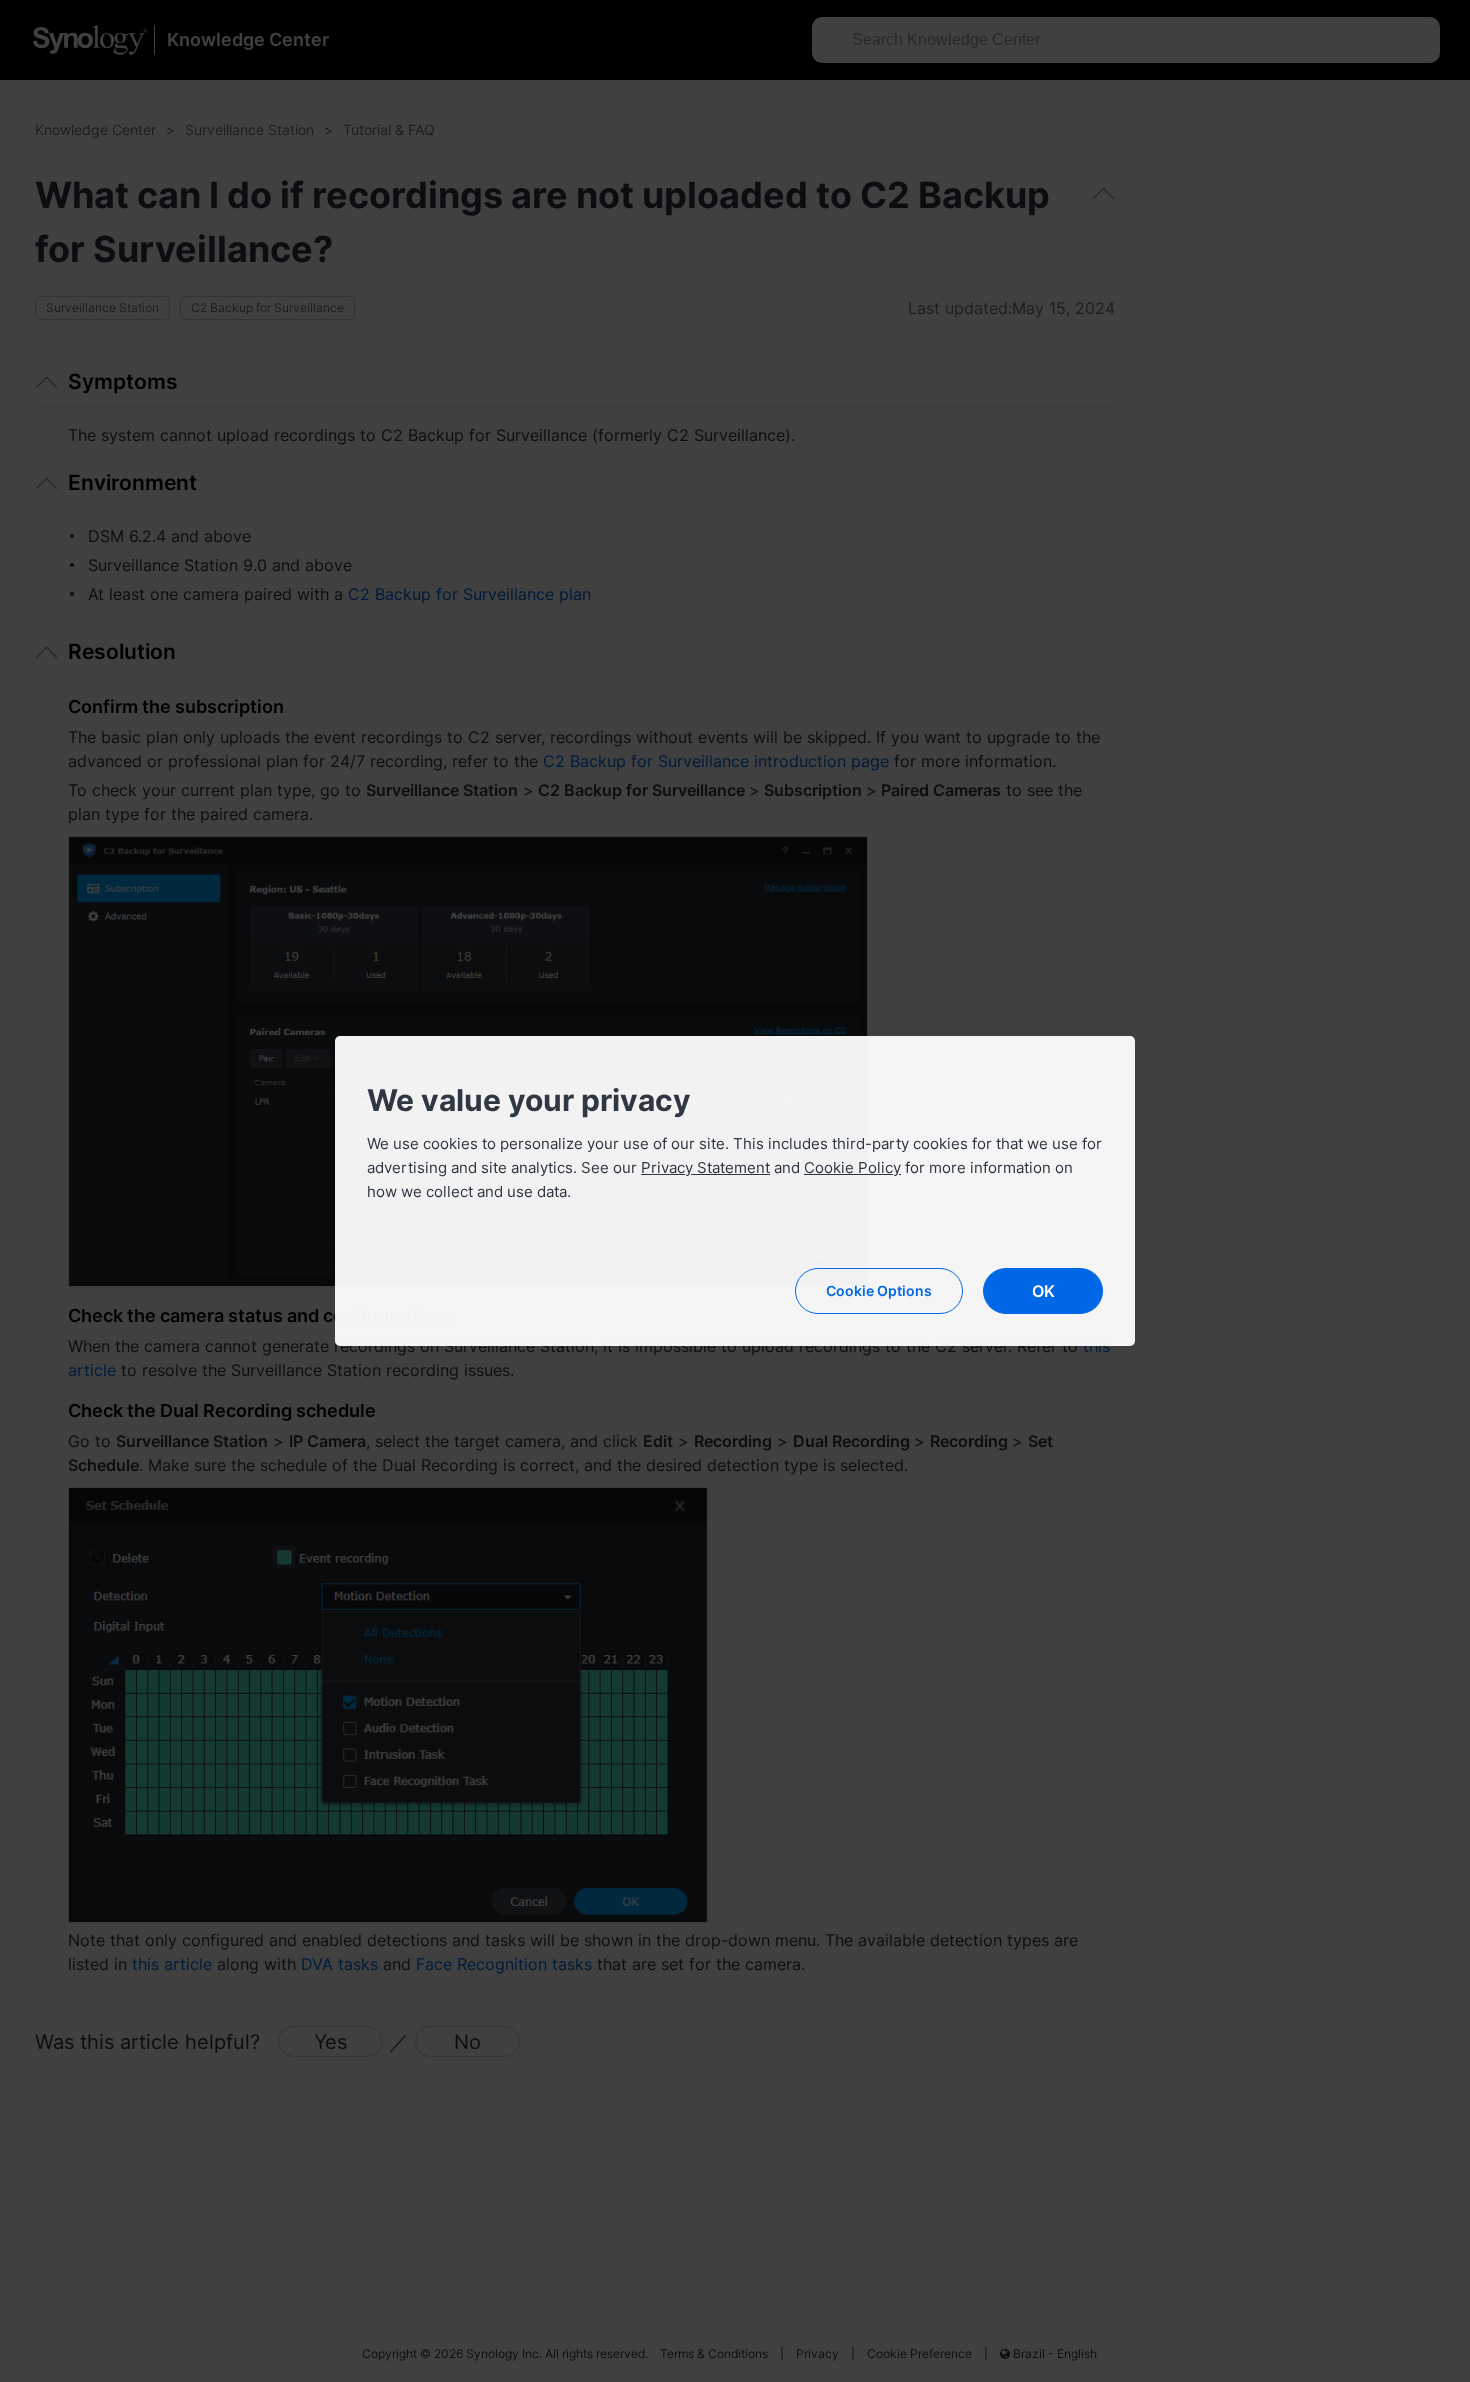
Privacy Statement (705, 1167)
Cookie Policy (852, 1167)
